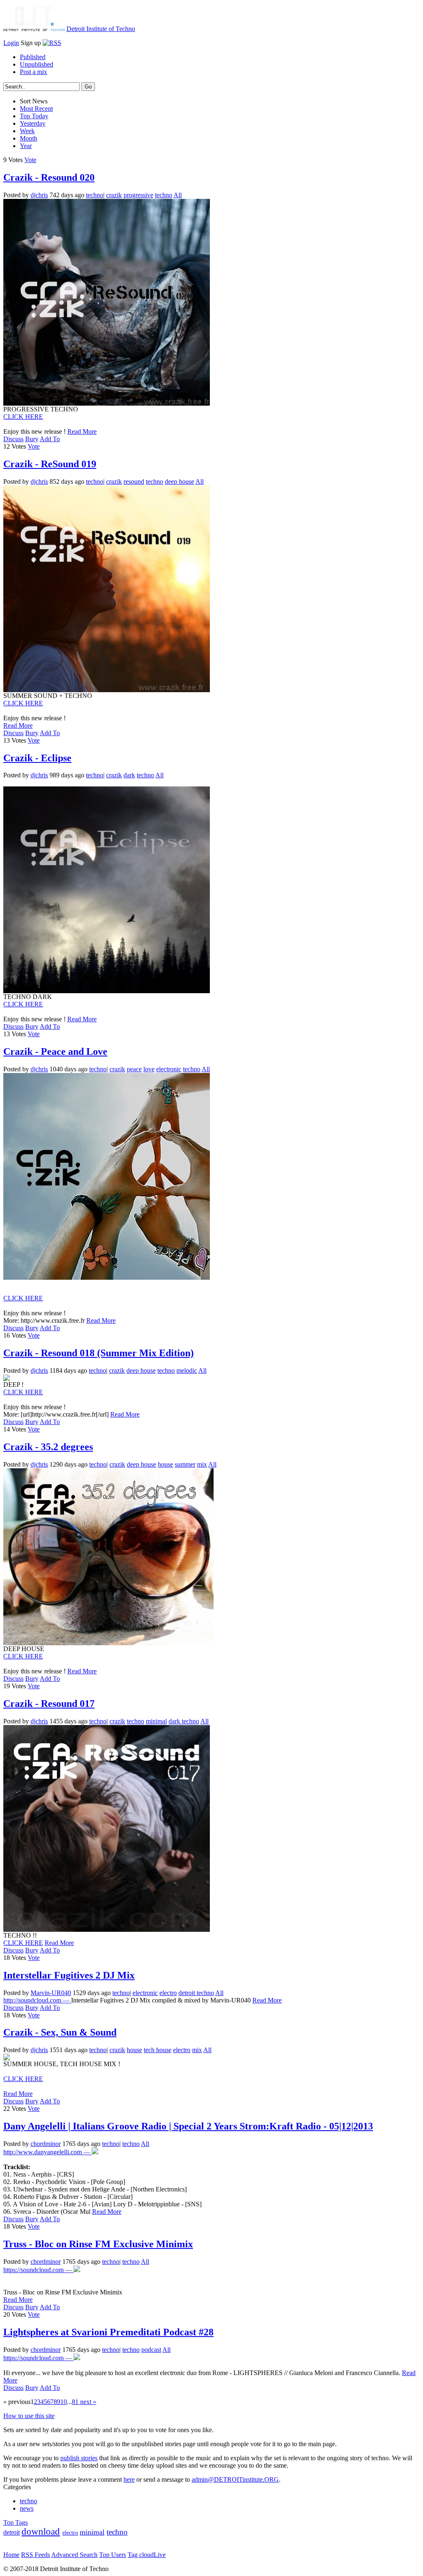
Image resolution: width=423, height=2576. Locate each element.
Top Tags (15, 2522)
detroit (12, 2532)
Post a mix (33, 72)
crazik (114, 195)
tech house (158, 2050)
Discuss (13, 439)
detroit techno (196, 1993)
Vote (30, 160)
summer (185, 1464)
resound (134, 482)
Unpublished (37, 64)
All (178, 195)
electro (168, 1993)
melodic (187, 1370)
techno (95, 195)
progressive (138, 195)
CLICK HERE (23, 417)
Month (29, 138)
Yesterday (33, 123)
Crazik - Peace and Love (55, 1051)
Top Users (113, 2555)
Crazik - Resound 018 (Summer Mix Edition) (99, 1353)
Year (26, 146)
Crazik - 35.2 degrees (48, 1447)
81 (75, 2402)
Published (33, 57)
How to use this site (29, 2416)
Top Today (34, 116)
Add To (50, 439)
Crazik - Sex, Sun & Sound (60, 2032)
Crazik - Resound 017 (49, 1704)
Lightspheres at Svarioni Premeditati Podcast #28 (108, 2332)
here (129, 2479)
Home (11, 2555)
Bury (32, 439)
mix (202, 1464)
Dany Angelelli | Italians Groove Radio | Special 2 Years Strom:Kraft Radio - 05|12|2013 (188, 2126)
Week (27, 131)
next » (87, 2402)
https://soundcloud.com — (38, 2270)
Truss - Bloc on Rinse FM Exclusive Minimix (98, 2244)
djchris (39, 195)
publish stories (79, 2458)
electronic (169, 1069)
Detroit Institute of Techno (101, 29)
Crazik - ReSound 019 (50, 464)
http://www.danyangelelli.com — (48, 2152)
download (41, 2532)
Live (160, 2555)
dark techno (184, 1721)
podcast (151, 2350)
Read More (82, 431)
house (165, 1464)
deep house (179, 482)
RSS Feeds (36, 2555)
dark (129, 775)
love (149, 1069)
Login (11, 43)
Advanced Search (74, 2555)
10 (64, 2402)
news (27, 2508)
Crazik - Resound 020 (49, 177)
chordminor (46, 2144)
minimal (156, 1721)
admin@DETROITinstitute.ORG (235, 2479)
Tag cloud (141, 2555)
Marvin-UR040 (51, 1993)
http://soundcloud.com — (37, 2000)
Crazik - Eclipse (37, 758)
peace (134, 1069)
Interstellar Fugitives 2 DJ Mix (69, 1975)
